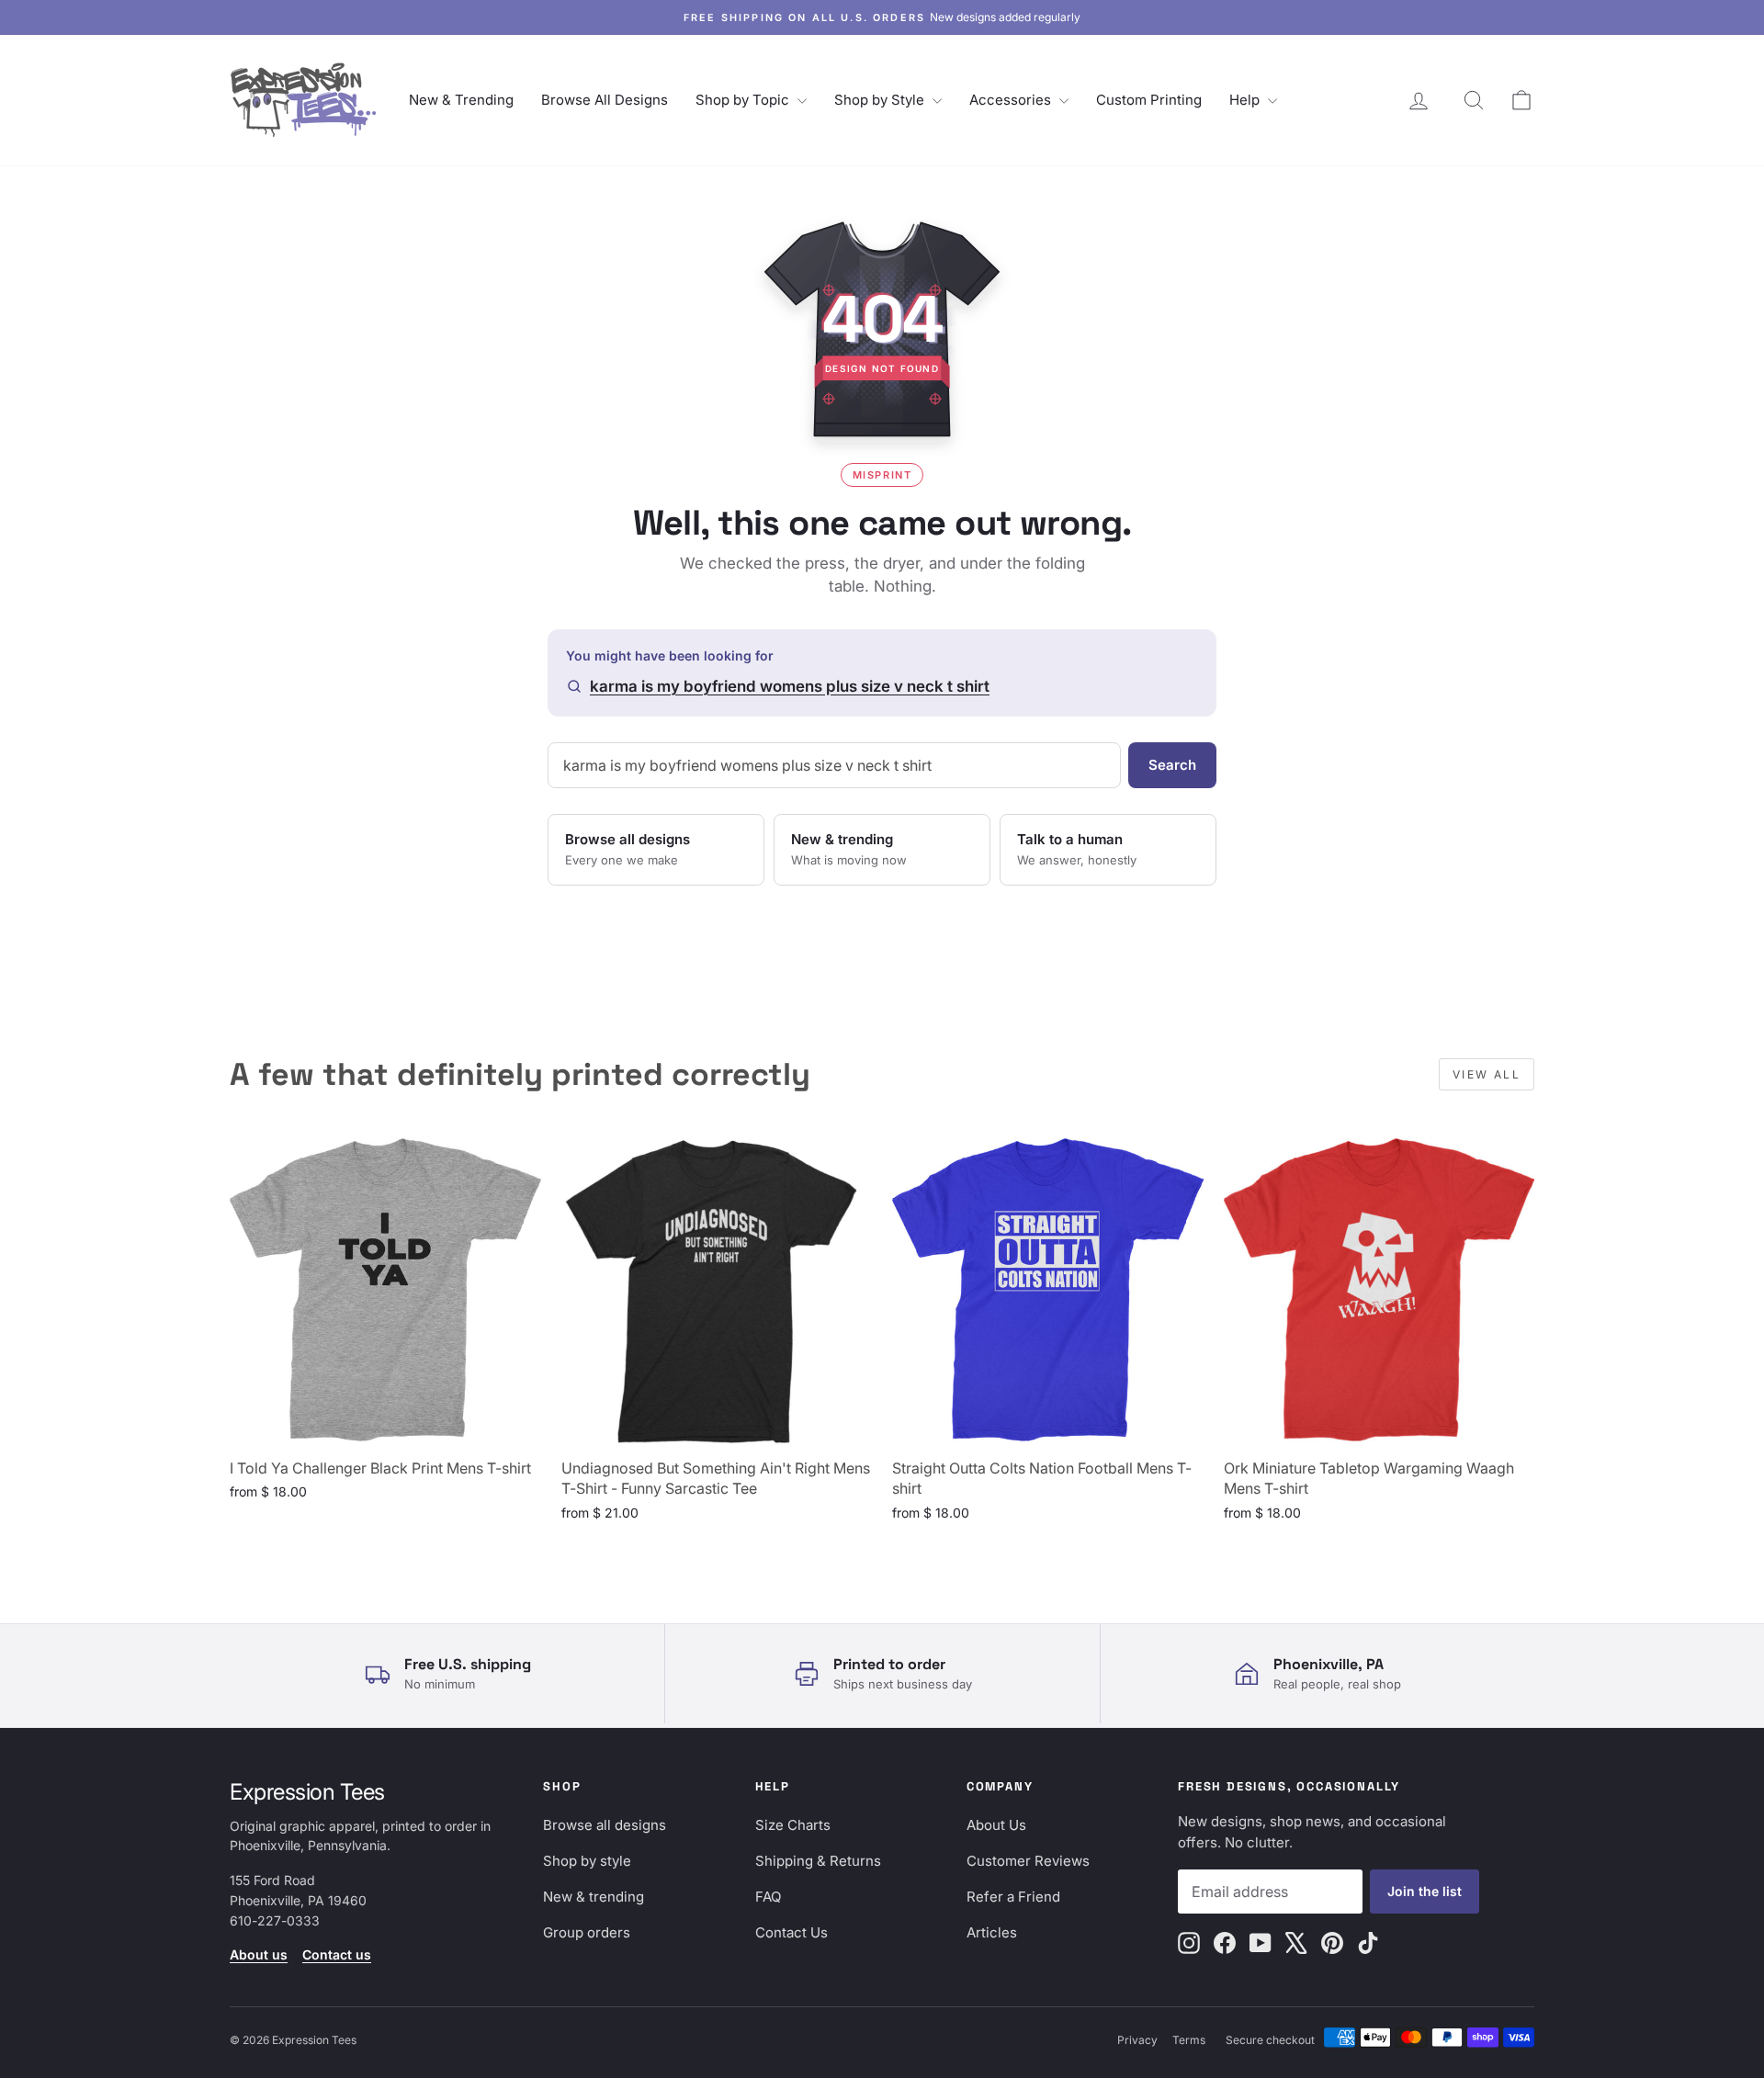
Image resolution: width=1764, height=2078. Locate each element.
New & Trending (461, 100)
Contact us (337, 1954)
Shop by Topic (744, 100)
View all (1487, 1074)
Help (1246, 100)
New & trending (594, 1897)
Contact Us (792, 1932)
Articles (992, 1932)
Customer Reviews (1028, 1861)
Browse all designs (605, 1825)
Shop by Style (881, 100)
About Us (996, 1825)
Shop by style (587, 1861)
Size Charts (793, 1825)
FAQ (768, 1897)
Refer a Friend (1013, 1897)
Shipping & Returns (818, 1861)
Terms (1189, 2040)
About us (259, 1954)
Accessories (1012, 100)
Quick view (385, 1427)
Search (1172, 765)
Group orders (587, 1932)
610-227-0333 (275, 1920)
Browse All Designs (605, 100)
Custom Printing (1149, 100)
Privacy (1137, 2040)
